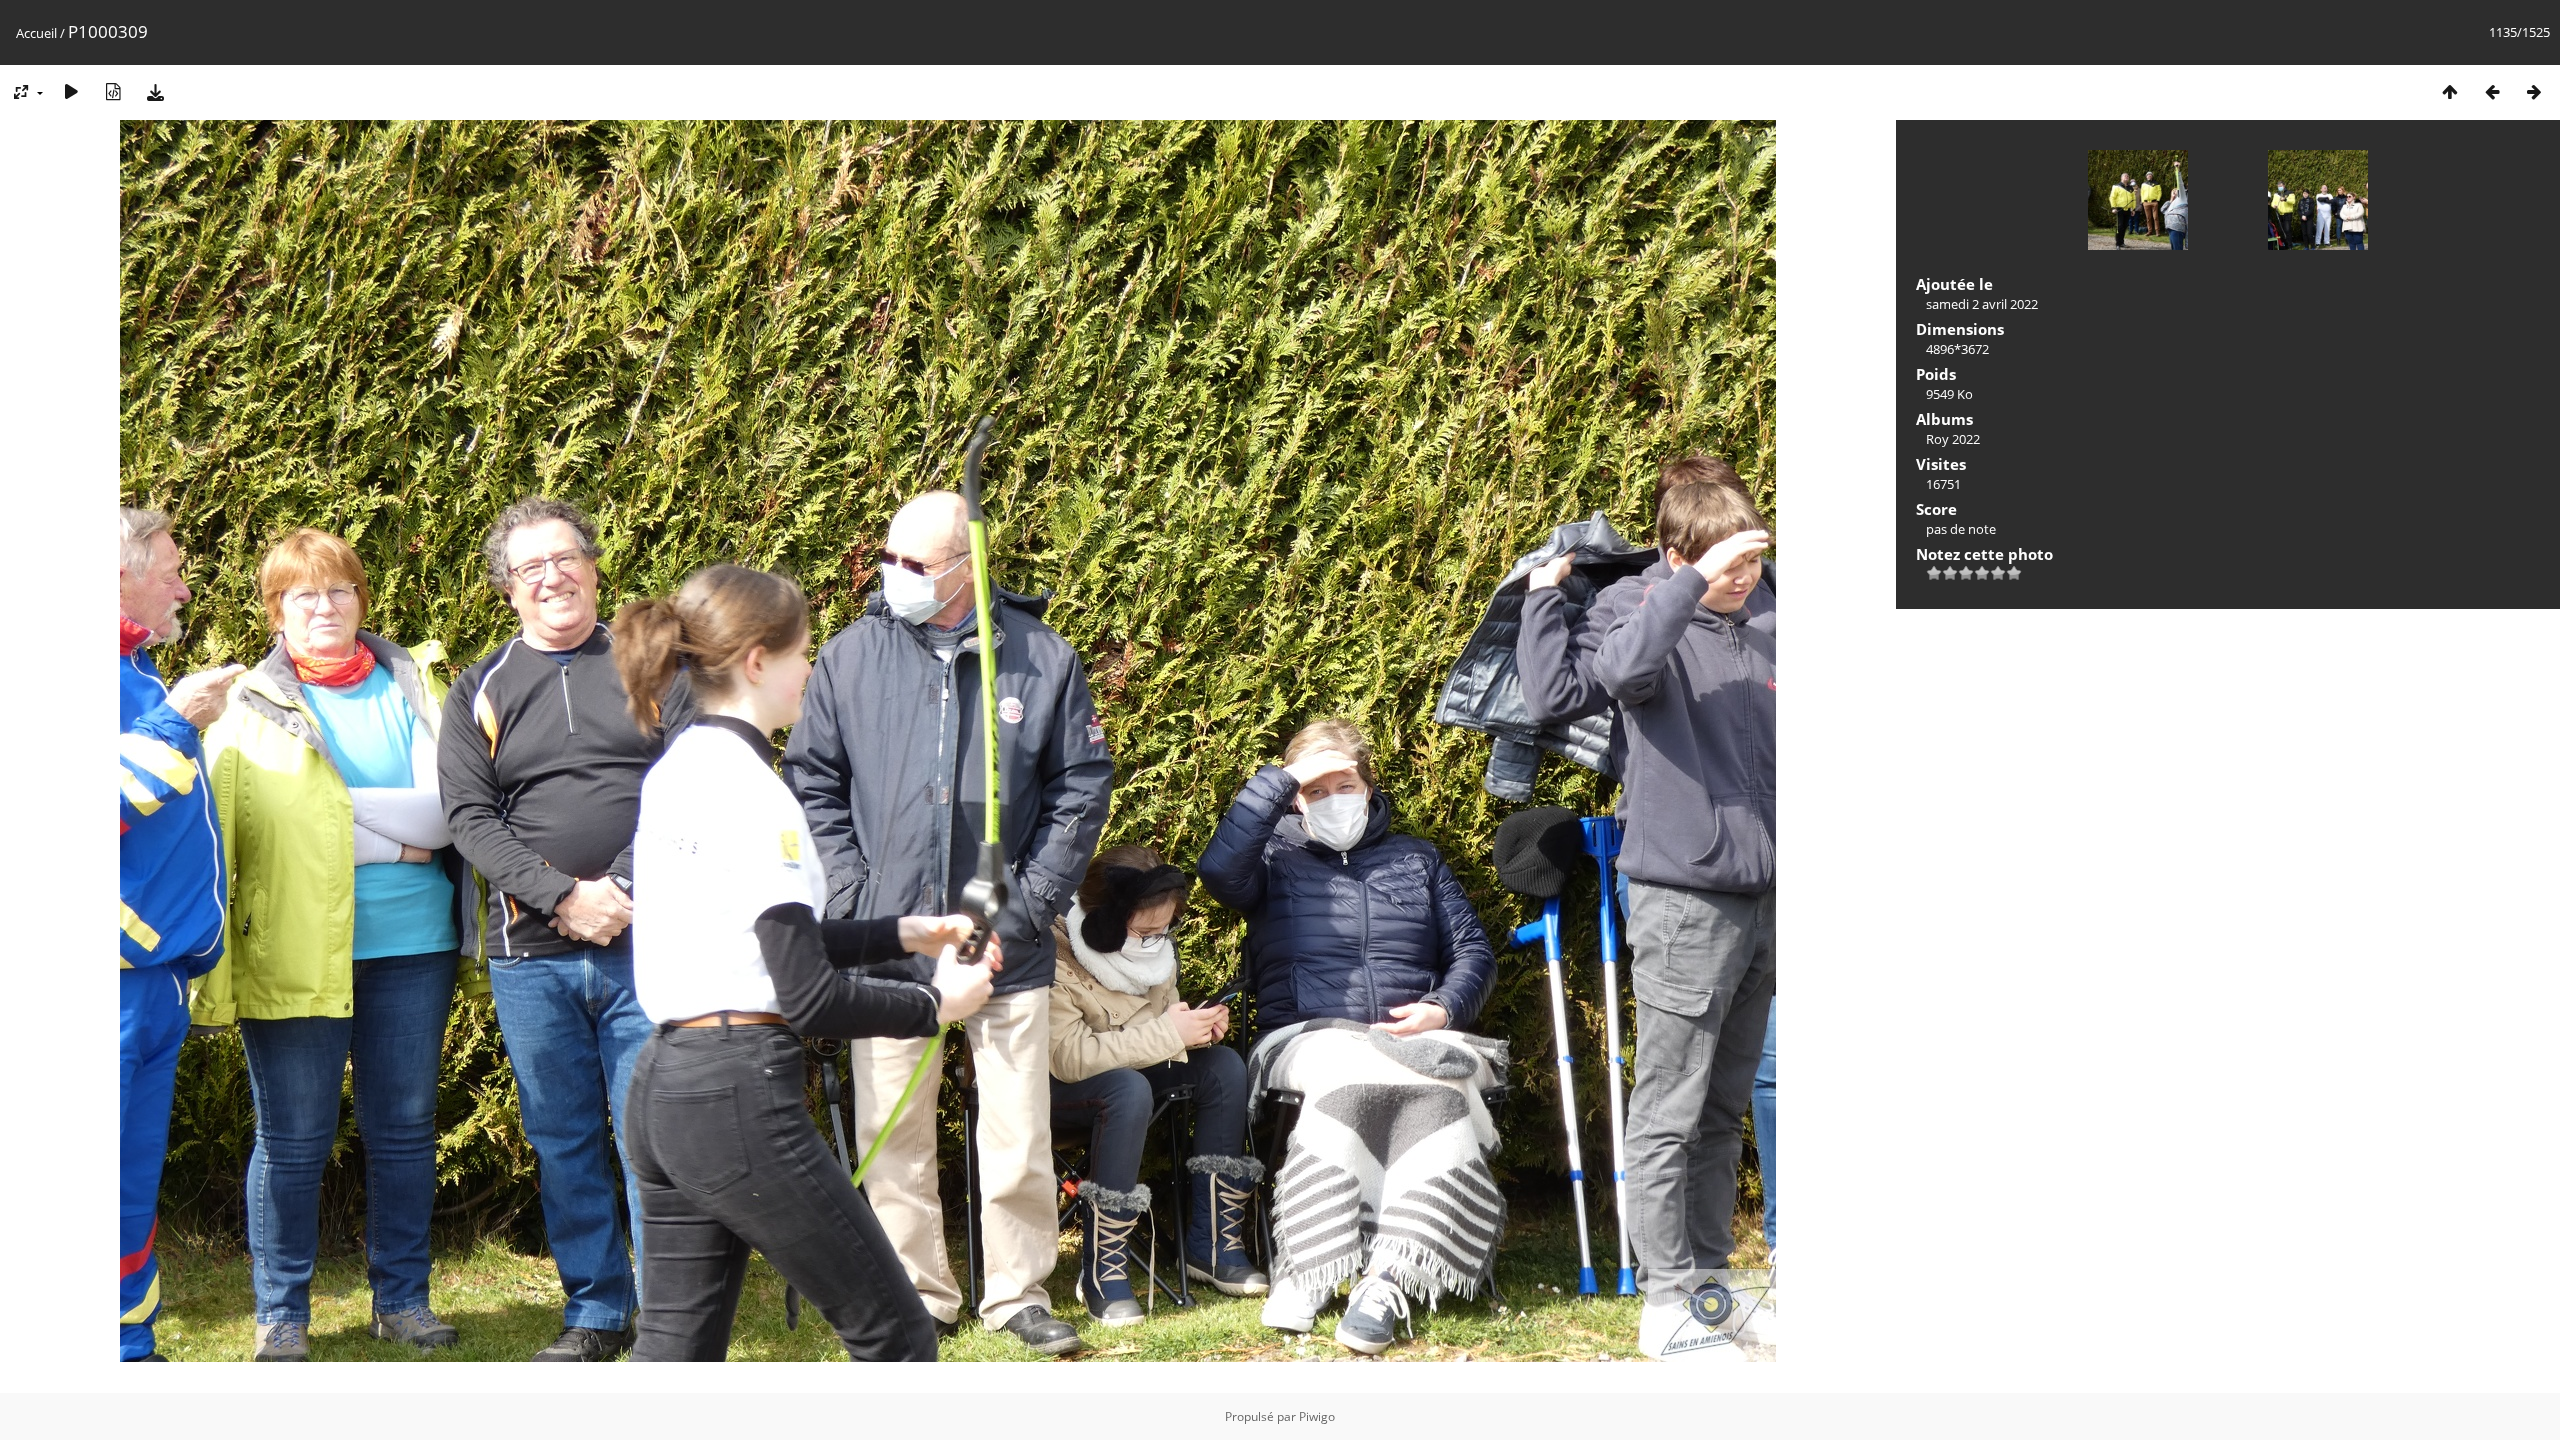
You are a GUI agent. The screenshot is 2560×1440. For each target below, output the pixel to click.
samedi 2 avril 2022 (1982, 304)
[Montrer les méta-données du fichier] (113, 91)
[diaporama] (71, 91)
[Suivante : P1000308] (2534, 91)
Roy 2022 (1953, 439)
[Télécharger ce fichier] (155, 91)
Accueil (36, 33)
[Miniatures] (2450, 91)
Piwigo (1317, 1416)
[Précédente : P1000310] (2492, 91)
